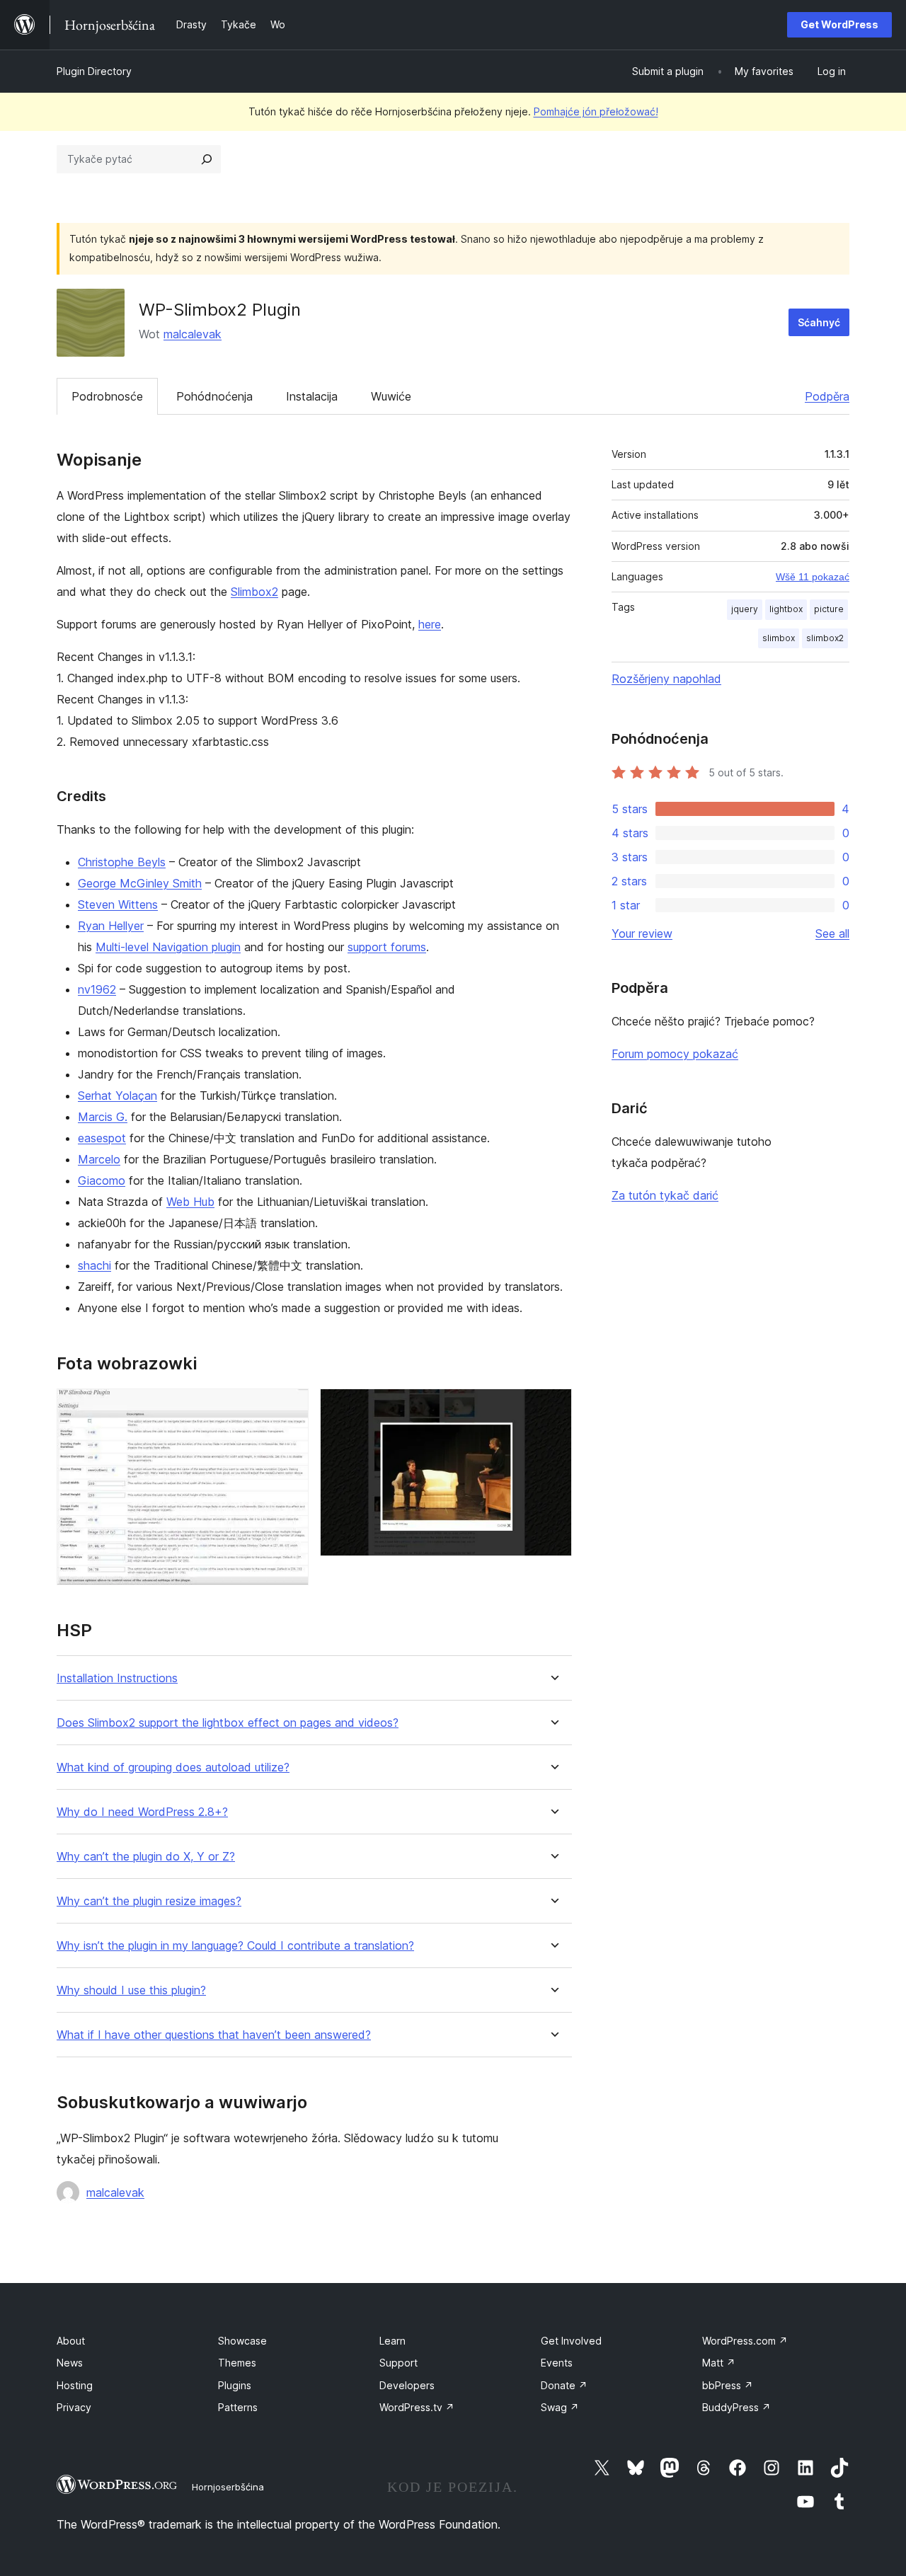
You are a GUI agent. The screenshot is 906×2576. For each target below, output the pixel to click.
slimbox (779, 638)
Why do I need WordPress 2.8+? (142, 1812)
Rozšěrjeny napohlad (666, 679)
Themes (237, 2363)
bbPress (728, 2385)
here (430, 624)
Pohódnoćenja (214, 396)
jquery (745, 609)
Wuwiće (391, 396)
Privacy (74, 2407)
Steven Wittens (118, 904)
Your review (642, 933)
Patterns (238, 2407)
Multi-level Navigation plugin (168, 947)
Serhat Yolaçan (117, 1096)
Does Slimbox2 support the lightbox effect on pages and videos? (228, 1723)
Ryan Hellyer (111, 926)
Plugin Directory (94, 71)
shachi (94, 1265)
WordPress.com (745, 2341)
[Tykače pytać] (207, 159)
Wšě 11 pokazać (813, 577)
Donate (564, 2385)
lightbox (786, 609)
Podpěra (827, 396)
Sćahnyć (819, 322)
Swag (560, 2407)
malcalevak (193, 334)
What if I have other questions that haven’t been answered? (214, 2035)
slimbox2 (825, 638)
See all (832, 933)
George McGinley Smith (140, 883)
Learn (392, 2341)
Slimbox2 (254, 592)
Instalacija (312, 396)
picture (829, 609)
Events (557, 2363)
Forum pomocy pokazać (675, 1054)
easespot (102, 1138)
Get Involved (571, 2341)
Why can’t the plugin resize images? (149, 1901)
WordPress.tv (417, 2407)
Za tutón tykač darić (665, 1195)
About (71, 2341)
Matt (719, 2363)
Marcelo (99, 1159)
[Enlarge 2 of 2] (553, 1408)
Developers (407, 2385)
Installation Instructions (117, 1678)
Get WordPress (839, 24)
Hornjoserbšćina (228, 2487)
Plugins (235, 2385)
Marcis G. (103, 1117)
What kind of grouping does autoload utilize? (173, 1767)
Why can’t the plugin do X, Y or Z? (146, 1857)
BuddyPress (736, 2407)
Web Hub (190, 1202)
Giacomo (102, 1180)
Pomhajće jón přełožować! (596, 111)
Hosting (75, 2385)
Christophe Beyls (122, 862)
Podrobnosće (107, 396)
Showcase (242, 2341)
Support (398, 2363)
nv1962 (97, 989)
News (70, 2363)
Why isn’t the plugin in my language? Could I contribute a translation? (235, 1946)
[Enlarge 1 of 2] (289, 1408)
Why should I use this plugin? (131, 1990)
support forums (387, 947)
